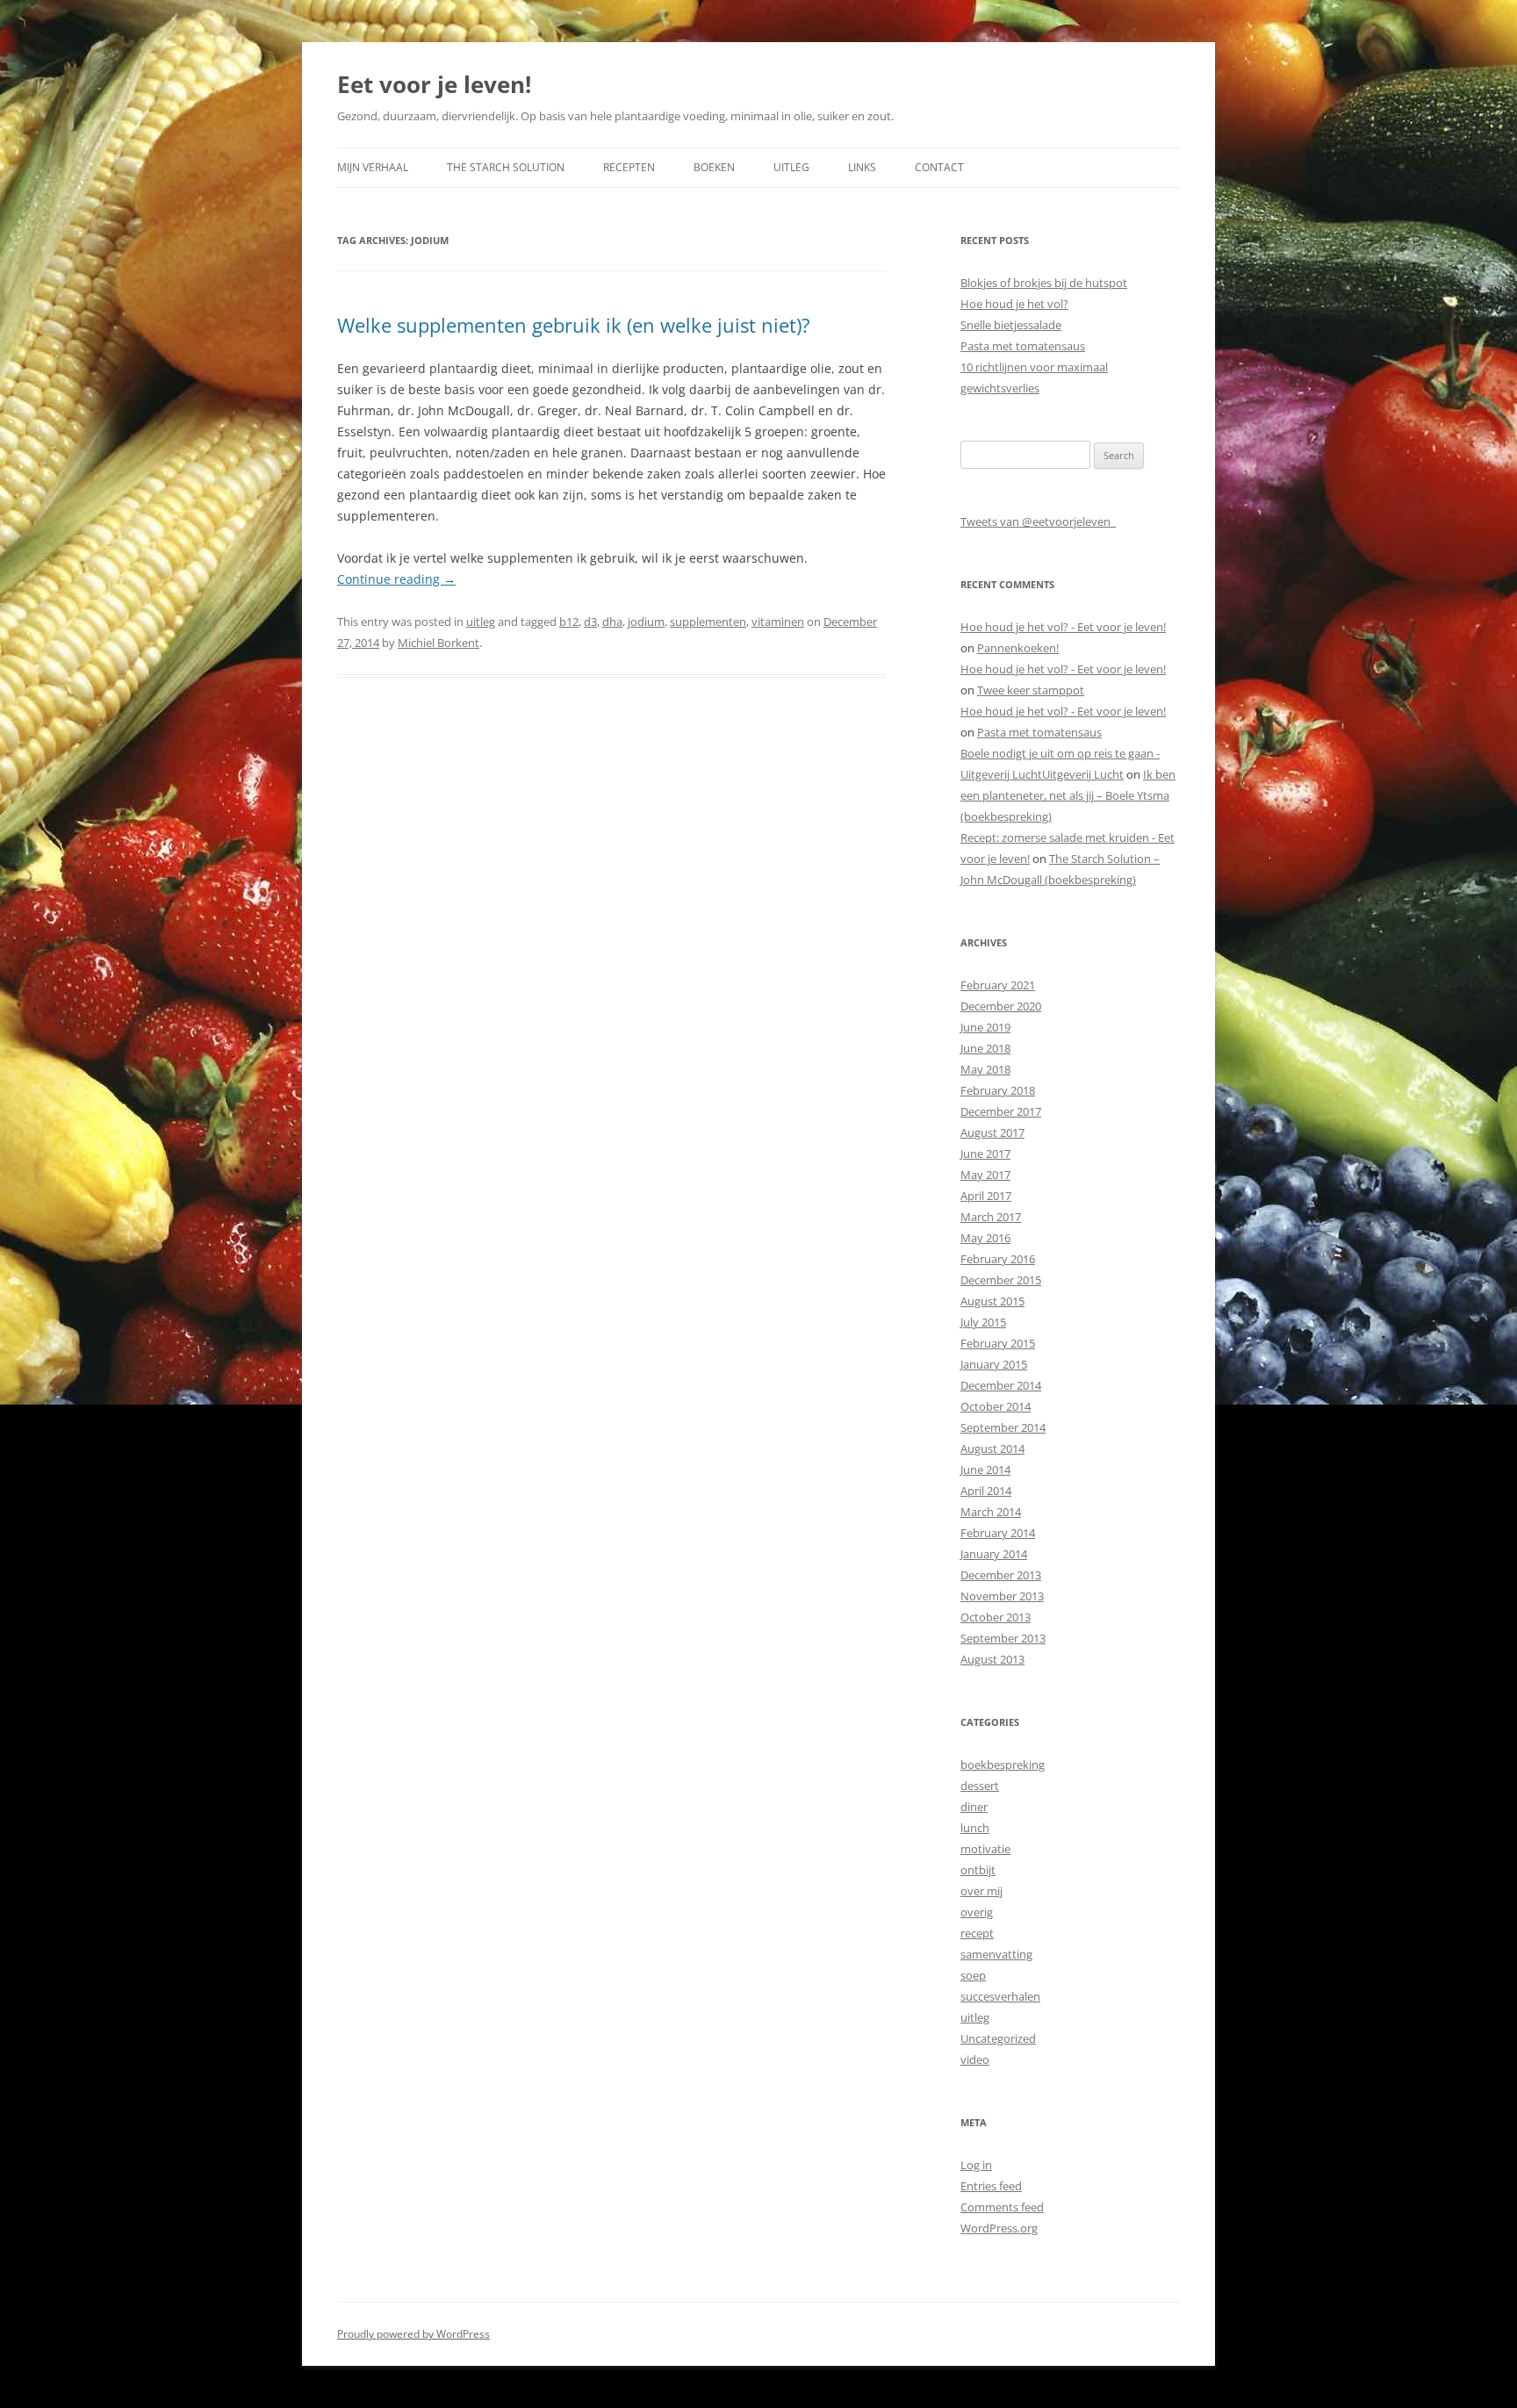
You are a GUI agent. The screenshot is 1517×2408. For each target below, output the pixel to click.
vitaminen (778, 622)
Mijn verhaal (373, 167)
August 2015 (992, 1301)
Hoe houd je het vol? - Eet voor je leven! (1063, 627)
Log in (976, 2165)
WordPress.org (999, 2228)
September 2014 (1003, 1427)
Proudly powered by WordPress (413, 2334)
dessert (980, 1786)
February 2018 (998, 1090)
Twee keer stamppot (1031, 690)
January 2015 (994, 1364)
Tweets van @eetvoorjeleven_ (1038, 521)
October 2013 (996, 1617)
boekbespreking (1003, 1765)
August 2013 (992, 1659)
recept (977, 1933)
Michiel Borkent (439, 643)
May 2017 (985, 1175)
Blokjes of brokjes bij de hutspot (1044, 283)
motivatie (985, 1849)
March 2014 (991, 1512)
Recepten (629, 167)
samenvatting (996, 1954)
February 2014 (998, 1533)
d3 (590, 622)
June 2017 (985, 1154)
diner (974, 1807)
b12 (569, 622)
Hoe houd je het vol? (1014, 304)
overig (977, 1912)
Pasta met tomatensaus (1023, 346)
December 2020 (1001, 1006)
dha (612, 622)
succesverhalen (1000, 1996)
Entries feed (991, 2186)
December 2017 (1001, 1111)
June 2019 (985, 1027)
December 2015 (1001, 1280)
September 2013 (1003, 1638)
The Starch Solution (506, 167)
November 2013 (1002, 1596)
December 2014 (1001, 1385)
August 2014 (992, 1448)
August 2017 (992, 1132)
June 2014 (985, 1470)
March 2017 (991, 1217)
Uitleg (791, 167)
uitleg (481, 622)
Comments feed (1002, 2207)
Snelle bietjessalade (1011, 325)
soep (973, 1975)
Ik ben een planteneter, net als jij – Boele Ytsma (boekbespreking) (1068, 795)
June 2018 (985, 1048)
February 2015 (998, 1343)
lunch (975, 1828)
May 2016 (985, 1238)
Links (862, 167)
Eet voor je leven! (434, 84)
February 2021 (998, 985)
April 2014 (986, 1491)
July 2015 (983, 1322)
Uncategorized (998, 2038)
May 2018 (985, 1069)
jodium (646, 622)
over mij (981, 1891)
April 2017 (986, 1196)
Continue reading (396, 579)
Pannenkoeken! (1018, 648)
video (975, 2059)
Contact (939, 167)
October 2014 (996, 1406)
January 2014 (994, 1554)
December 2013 (1001, 1575)
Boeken (714, 167)
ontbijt (978, 1870)
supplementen (708, 622)
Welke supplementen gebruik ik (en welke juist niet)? (574, 325)
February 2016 (998, 1259)
